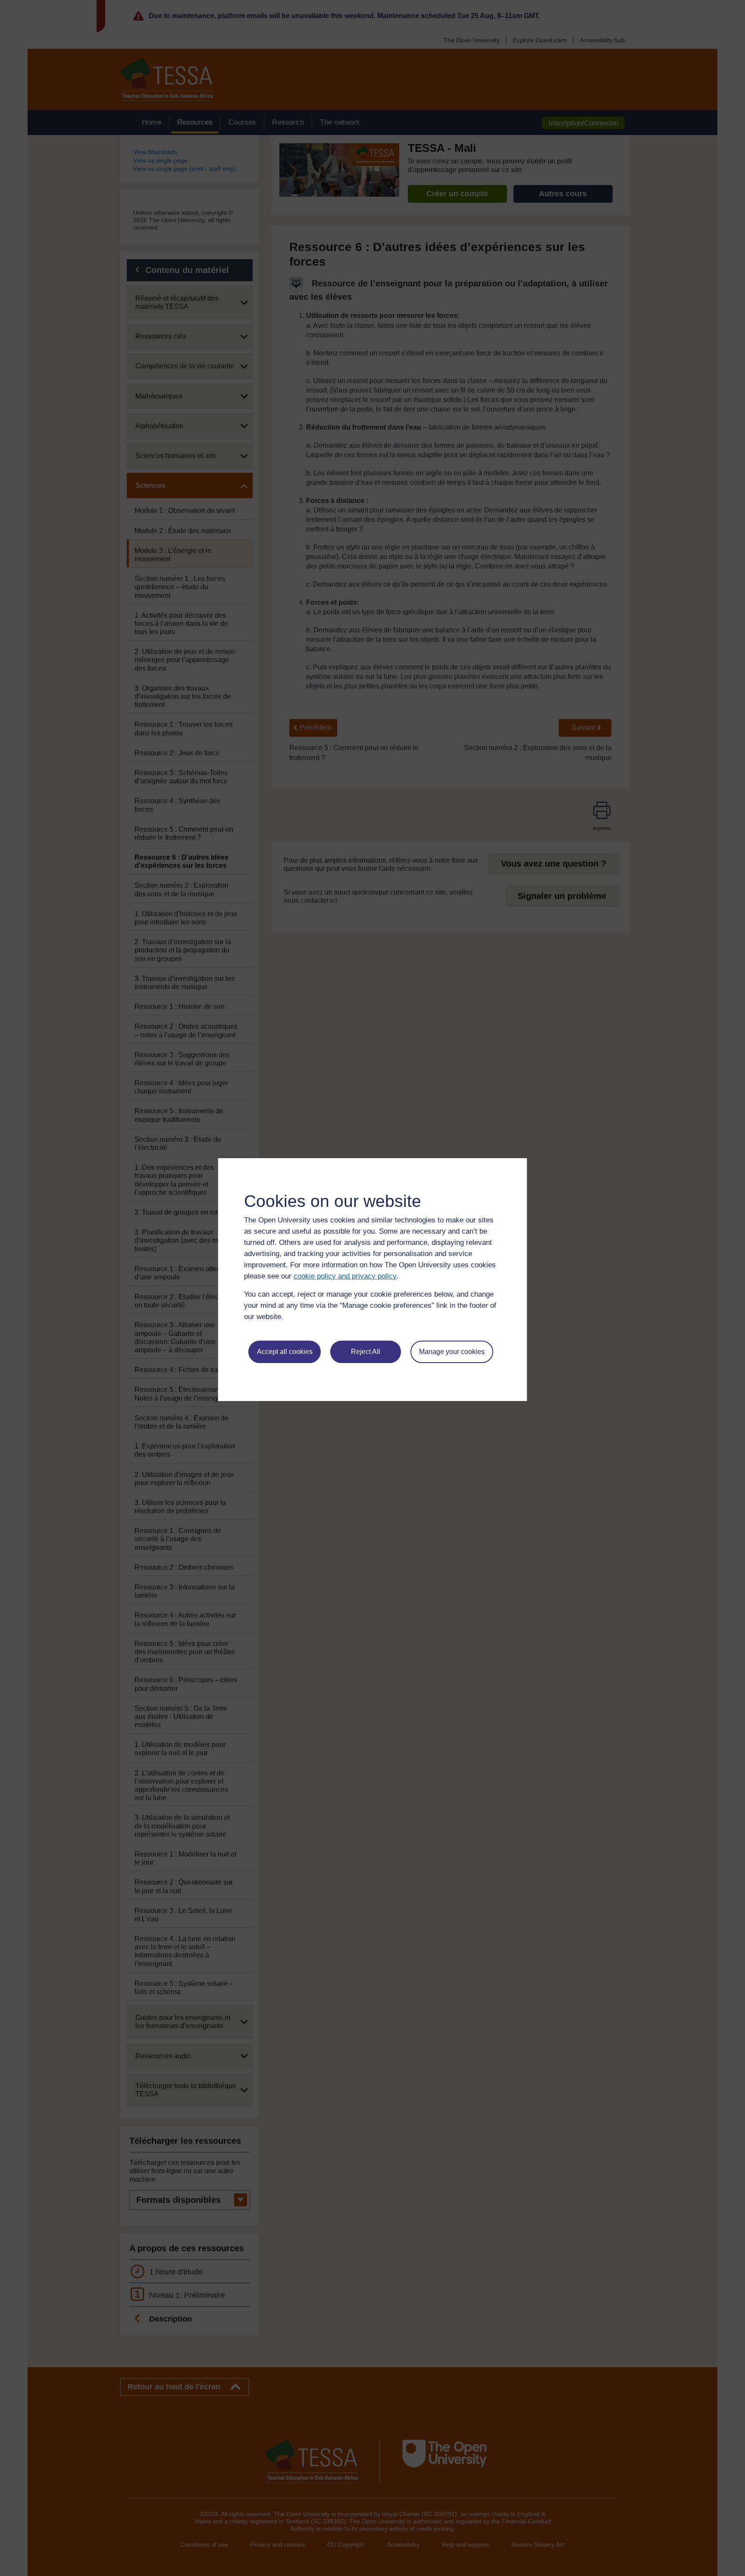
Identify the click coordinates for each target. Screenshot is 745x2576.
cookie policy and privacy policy (345, 1276)
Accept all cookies (285, 1352)
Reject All (366, 1352)
